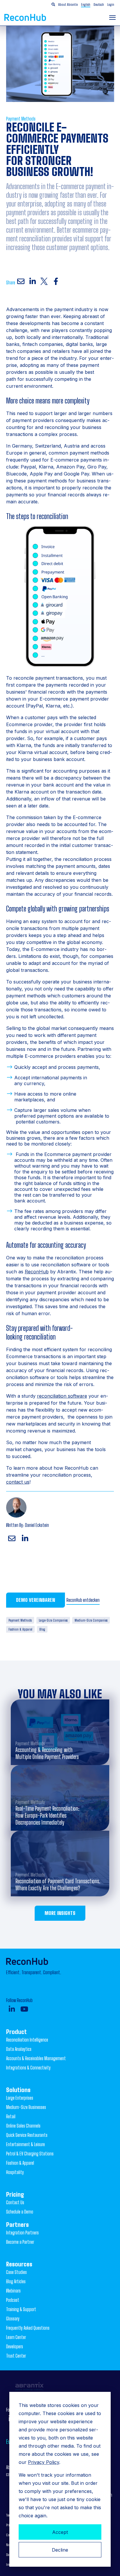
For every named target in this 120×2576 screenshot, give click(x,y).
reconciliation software (62, 1396)
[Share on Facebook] (56, 281)
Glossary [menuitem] (13, 2319)
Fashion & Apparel (20, 1629)
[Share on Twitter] (44, 281)
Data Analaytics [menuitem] (19, 2049)
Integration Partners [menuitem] (22, 2233)
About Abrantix (68, 5)
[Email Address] (12, 1539)
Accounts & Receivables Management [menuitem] (36, 2058)
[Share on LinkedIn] (33, 281)
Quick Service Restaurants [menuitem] (27, 2135)
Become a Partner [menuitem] (20, 2242)
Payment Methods (21, 119)
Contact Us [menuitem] (15, 2202)
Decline (60, 2550)
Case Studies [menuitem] (16, 2272)
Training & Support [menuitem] (21, 2309)
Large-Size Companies (53, 1620)
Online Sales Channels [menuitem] (23, 2126)
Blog (42, 1629)
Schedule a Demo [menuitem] (20, 2212)
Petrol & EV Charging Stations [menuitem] (30, 2154)
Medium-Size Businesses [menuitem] (26, 2107)
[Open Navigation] (112, 18)
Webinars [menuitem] (13, 2291)
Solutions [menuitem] (18, 2090)
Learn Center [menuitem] (16, 2337)
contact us (18, 1482)
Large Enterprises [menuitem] (20, 2098)
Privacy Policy (44, 2462)
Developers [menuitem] (15, 2346)
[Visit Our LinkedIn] (12, 2009)
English (86, 5)
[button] (92, 5)
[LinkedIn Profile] (25, 1539)
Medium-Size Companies (91, 1620)
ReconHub (37, 1272)
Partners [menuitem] (17, 2225)
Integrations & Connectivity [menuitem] (28, 2068)
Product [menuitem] (16, 2032)
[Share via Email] (21, 281)
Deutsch (99, 5)
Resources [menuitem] (19, 2264)
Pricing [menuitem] (15, 2194)
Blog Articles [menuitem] (16, 2281)
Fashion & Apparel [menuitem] (20, 2163)
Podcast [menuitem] (13, 2300)
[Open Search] (53, 5)
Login (111, 5)
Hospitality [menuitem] (15, 2172)
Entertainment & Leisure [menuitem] (25, 2144)
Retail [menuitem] (11, 2116)
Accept (60, 2532)
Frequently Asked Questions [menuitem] (28, 2328)
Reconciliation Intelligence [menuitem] (27, 2040)
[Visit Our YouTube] (24, 2009)
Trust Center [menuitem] (16, 2356)
